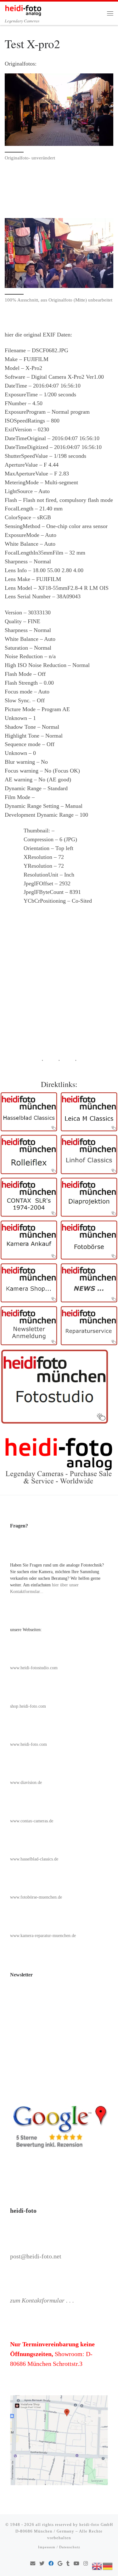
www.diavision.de (26, 1782)
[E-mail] (33, 2564)
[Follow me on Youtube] (76, 2564)
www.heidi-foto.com (28, 1744)
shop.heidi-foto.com (28, 1706)
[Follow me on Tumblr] (68, 2564)
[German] (108, 2566)
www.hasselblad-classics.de (34, 1859)
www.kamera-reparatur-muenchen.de (43, 1936)
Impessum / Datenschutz (59, 2547)
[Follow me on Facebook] (51, 2564)
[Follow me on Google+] (60, 2564)
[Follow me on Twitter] (42, 2564)
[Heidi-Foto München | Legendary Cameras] (23, 9)
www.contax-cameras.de (32, 1821)
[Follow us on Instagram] (86, 2564)
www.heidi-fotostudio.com (34, 1668)
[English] (97, 2566)
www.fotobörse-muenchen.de (36, 1897)
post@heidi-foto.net (36, 2256)
